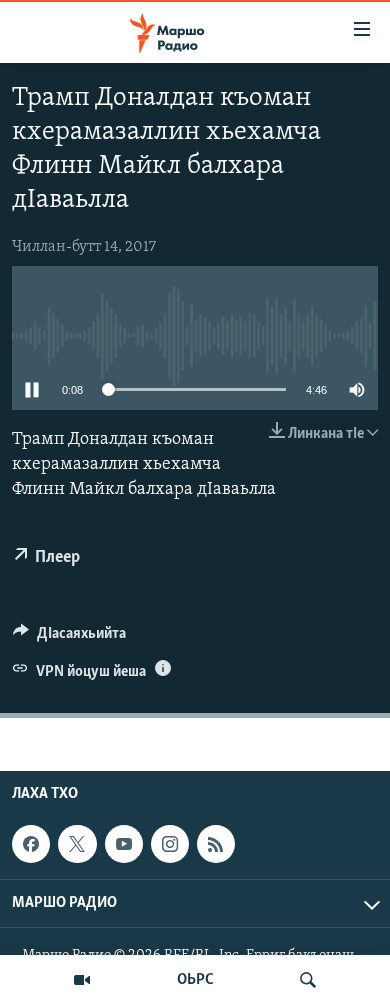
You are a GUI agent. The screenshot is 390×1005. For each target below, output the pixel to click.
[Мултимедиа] (82, 980)
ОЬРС (195, 980)
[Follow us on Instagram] (170, 844)
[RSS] (216, 844)
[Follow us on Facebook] (31, 844)
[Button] (69, 638)
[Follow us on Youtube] (124, 844)
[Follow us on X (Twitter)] (77, 844)
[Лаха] (308, 980)
